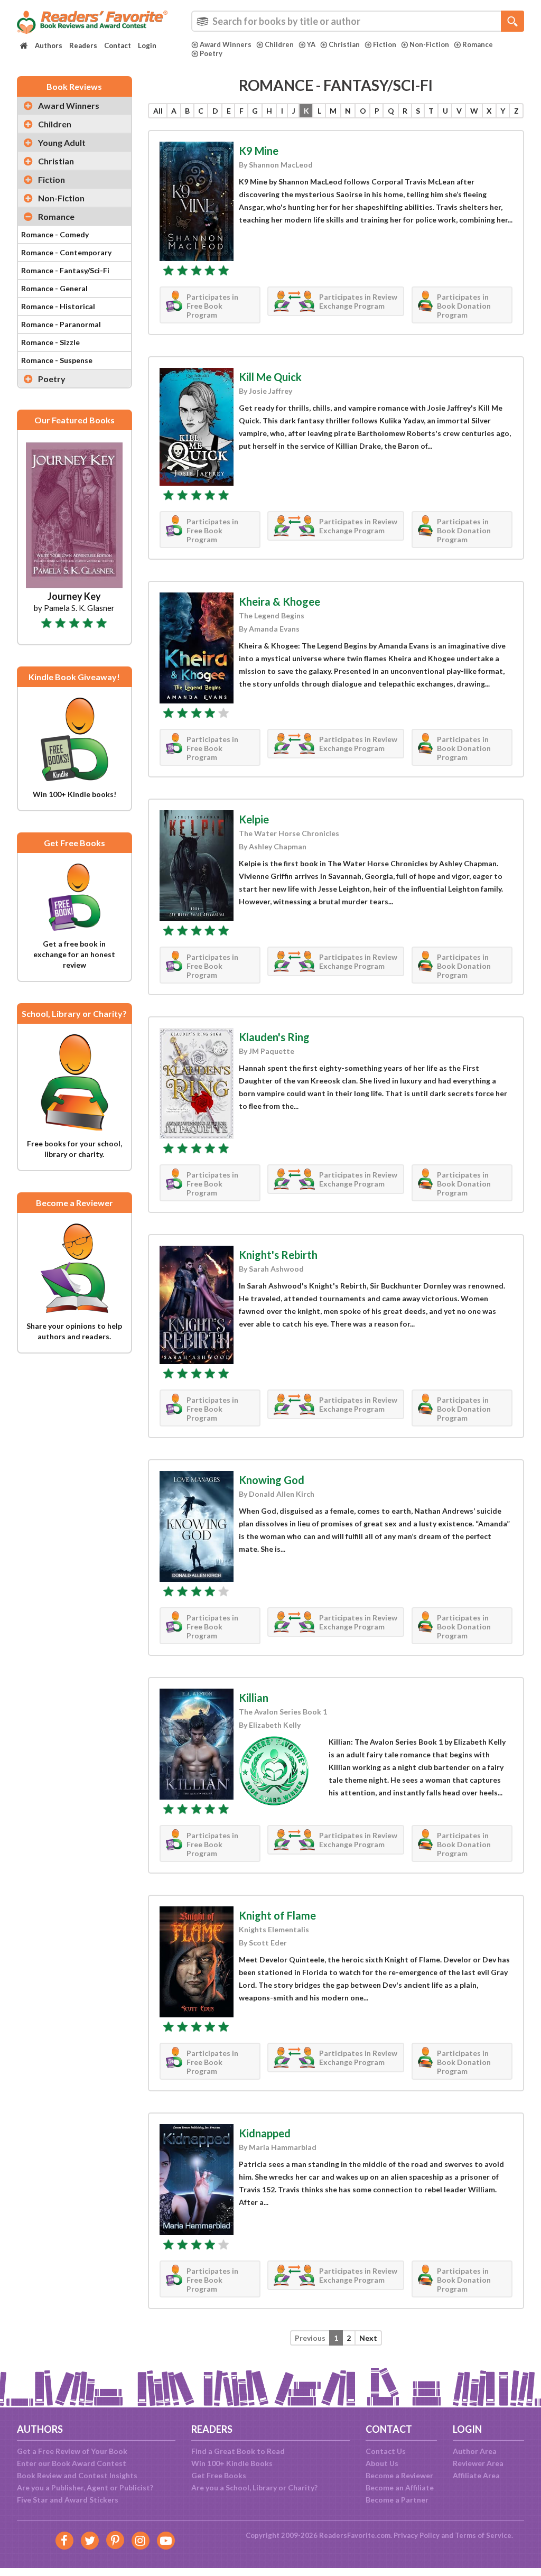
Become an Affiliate (400, 2487)
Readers (83, 45)
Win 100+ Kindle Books (232, 2463)
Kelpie (254, 819)
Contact (118, 45)
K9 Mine (259, 151)
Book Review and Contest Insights (77, 2475)
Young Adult (62, 142)
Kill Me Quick (270, 377)
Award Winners (226, 44)
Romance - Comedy (55, 234)
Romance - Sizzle (50, 342)
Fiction (385, 44)
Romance (478, 44)
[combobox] (358, 21)
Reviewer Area (478, 2463)
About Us (382, 2463)
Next (368, 2338)
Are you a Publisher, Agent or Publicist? (85, 2487)
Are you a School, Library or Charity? (254, 2487)
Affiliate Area (476, 2475)
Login (147, 45)
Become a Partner (397, 2500)
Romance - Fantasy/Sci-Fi (65, 270)
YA (311, 44)
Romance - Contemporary (66, 252)
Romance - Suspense (57, 360)
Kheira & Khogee (279, 601)
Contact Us (386, 2451)
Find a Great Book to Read (238, 2451)
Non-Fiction (429, 44)
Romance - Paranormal (61, 324)
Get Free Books (219, 2475)
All (158, 111)
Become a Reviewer (399, 2475)
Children (279, 44)
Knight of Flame (277, 1915)
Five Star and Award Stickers (68, 2500)
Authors (49, 45)
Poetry (211, 53)
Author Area (475, 2451)
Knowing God (272, 1480)
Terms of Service (483, 2535)
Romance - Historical (58, 306)
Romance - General (54, 288)
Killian (254, 1698)
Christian (344, 44)
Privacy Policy (417, 2535)
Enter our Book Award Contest (72, 2463)
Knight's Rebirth (278, 1255)
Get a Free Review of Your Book (72, 2451)
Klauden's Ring (274, 1037)
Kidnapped (265, 2133)
